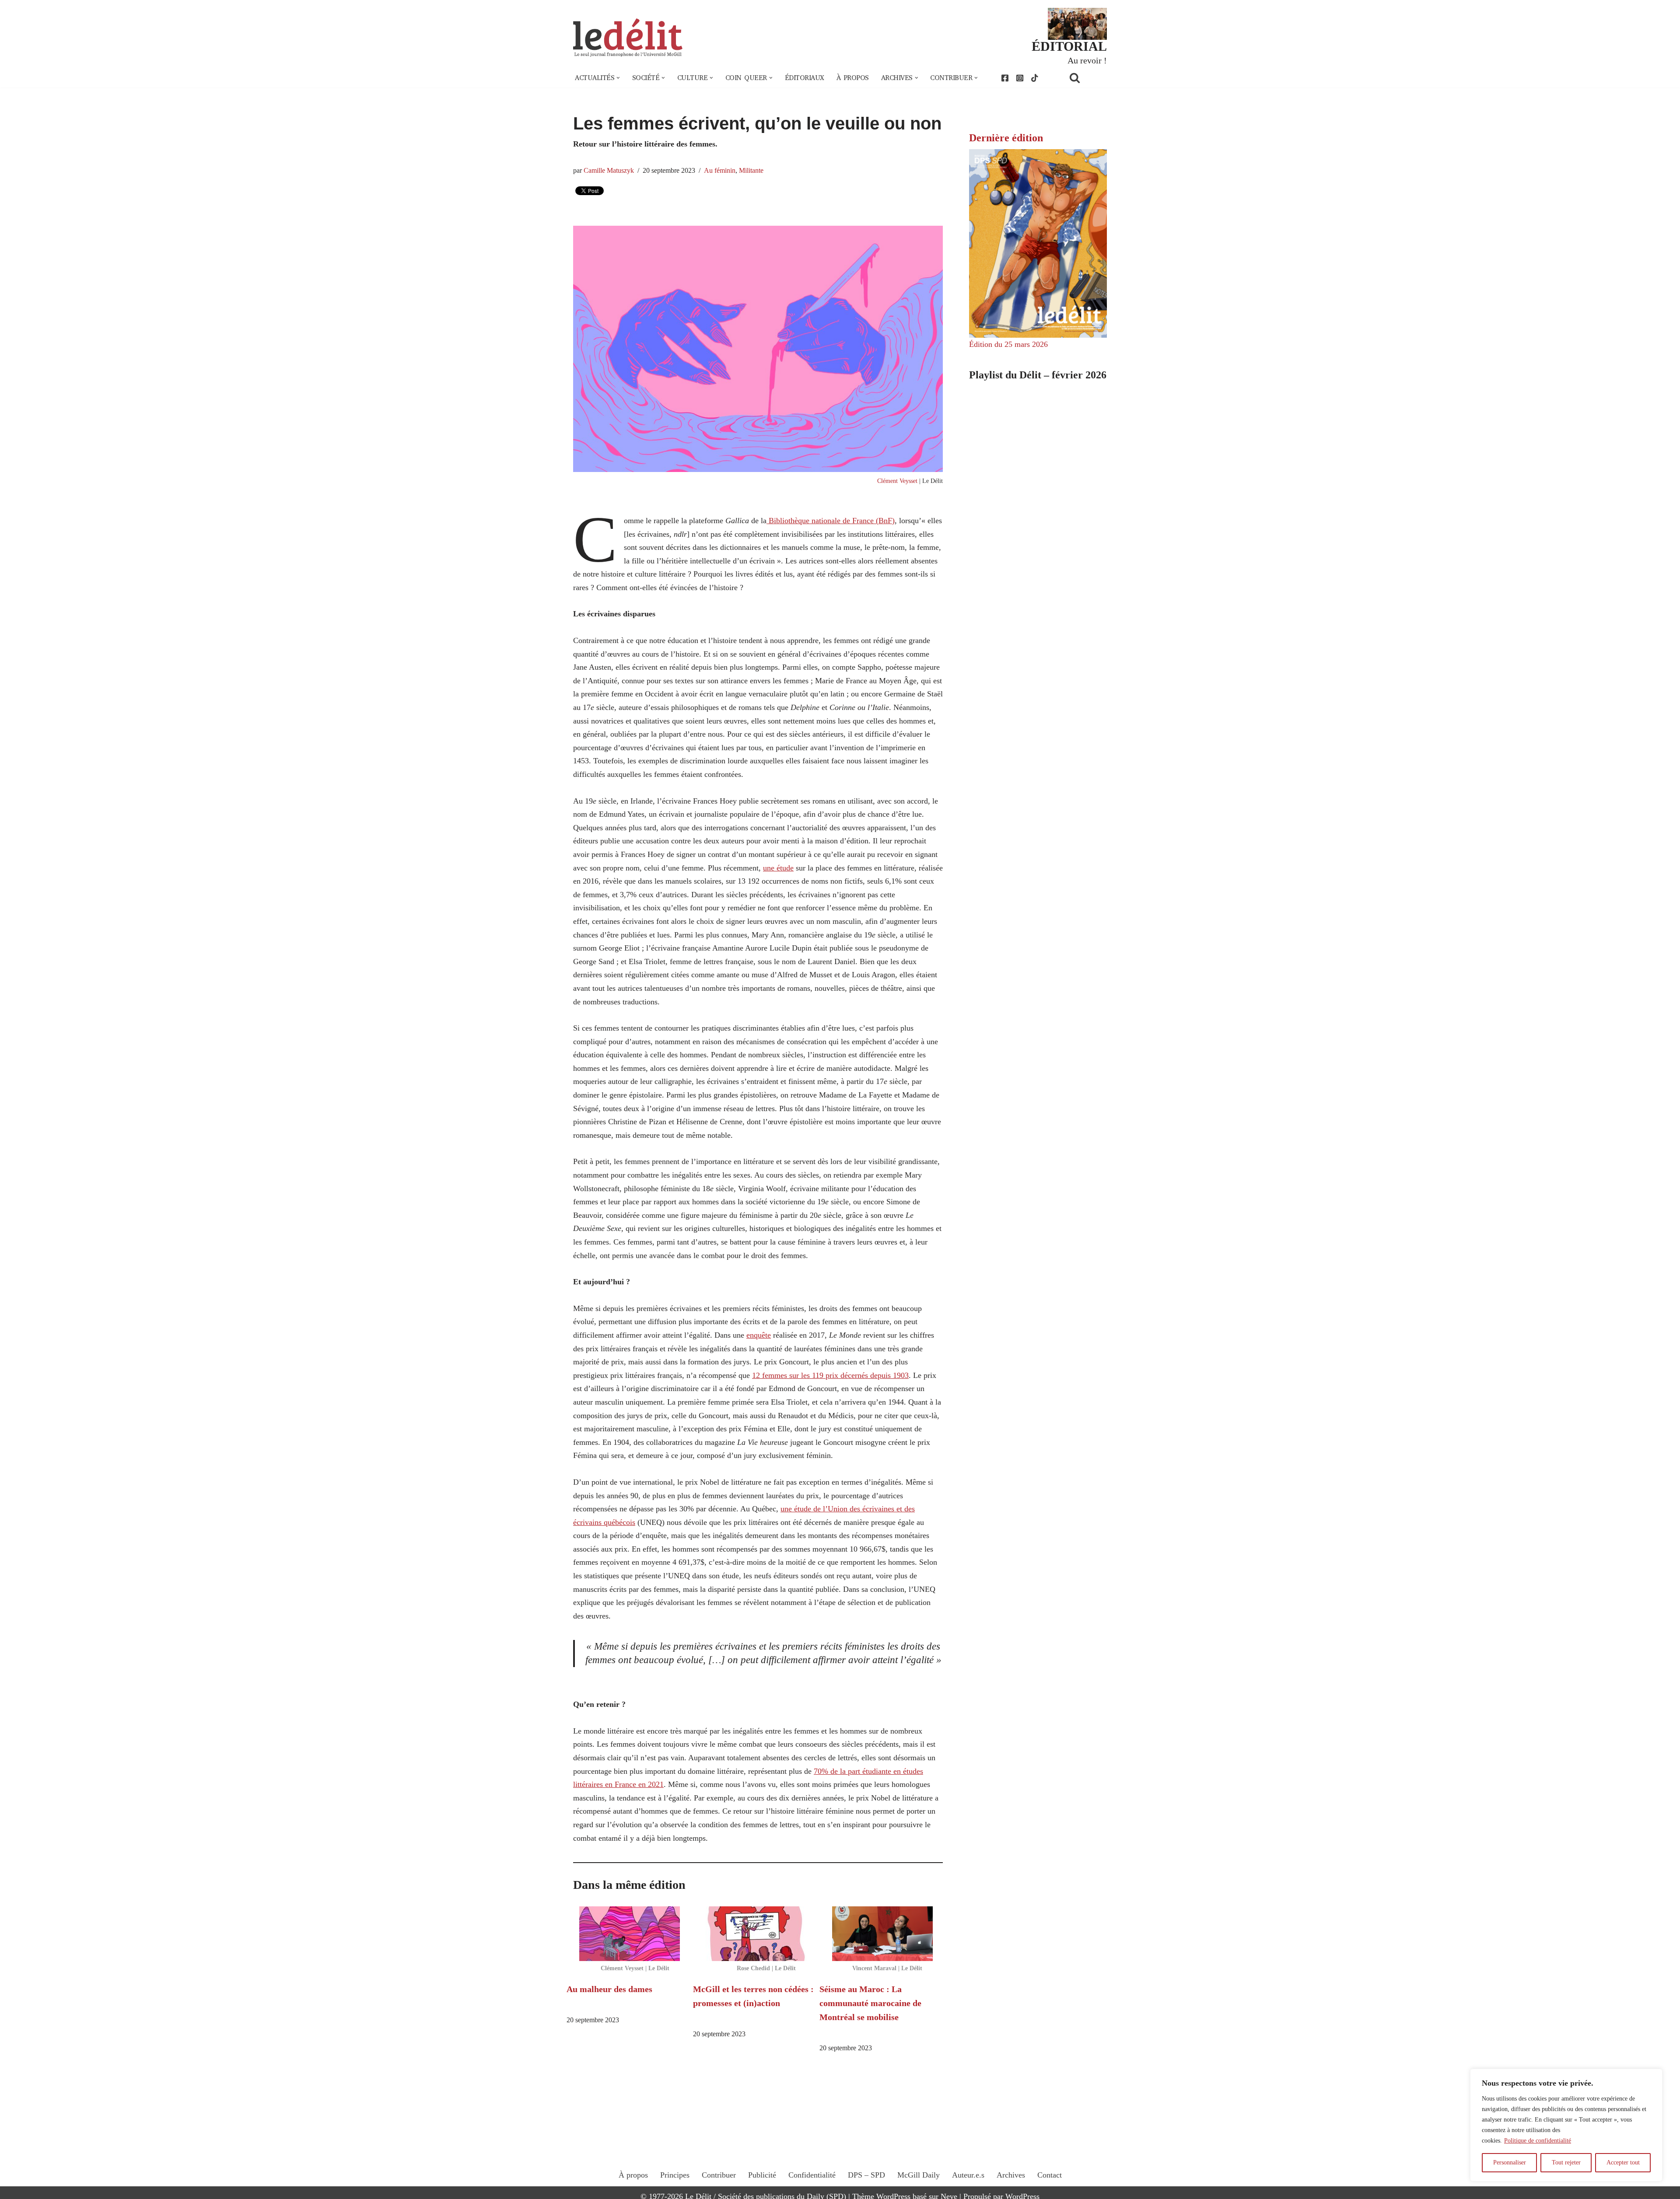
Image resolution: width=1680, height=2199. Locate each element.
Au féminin (720, 171)
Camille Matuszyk (609, 171)
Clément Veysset (897, 481)
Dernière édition (1006, 138)
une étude (778, 868)
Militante (751, 171)
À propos (853, 78)
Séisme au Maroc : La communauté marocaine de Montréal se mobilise (870, 2003)
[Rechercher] (1086, 78)
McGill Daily (919, 2175)
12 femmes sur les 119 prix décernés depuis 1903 (830, 1375)
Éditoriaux (805, 78)
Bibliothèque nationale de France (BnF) (831, 521)
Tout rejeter (1566, 2162)
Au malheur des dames (609, 1989)
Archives (1011, 2175)
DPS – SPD (866, 2175)
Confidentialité (812, 2175)
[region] (1566, 2125)
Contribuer (719, 2175)
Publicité (762, 2175)
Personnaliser (1510, 2162)
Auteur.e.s (968, 2175)
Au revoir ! (1087, 60)
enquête (759, 1335)
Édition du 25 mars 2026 (1008, 344)
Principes (675, 2175)
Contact (1050, 2175)
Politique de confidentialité (1538, 2141)
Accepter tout (1623, 2162)
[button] (618, 78)
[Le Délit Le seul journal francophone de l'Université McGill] (628, 38)
